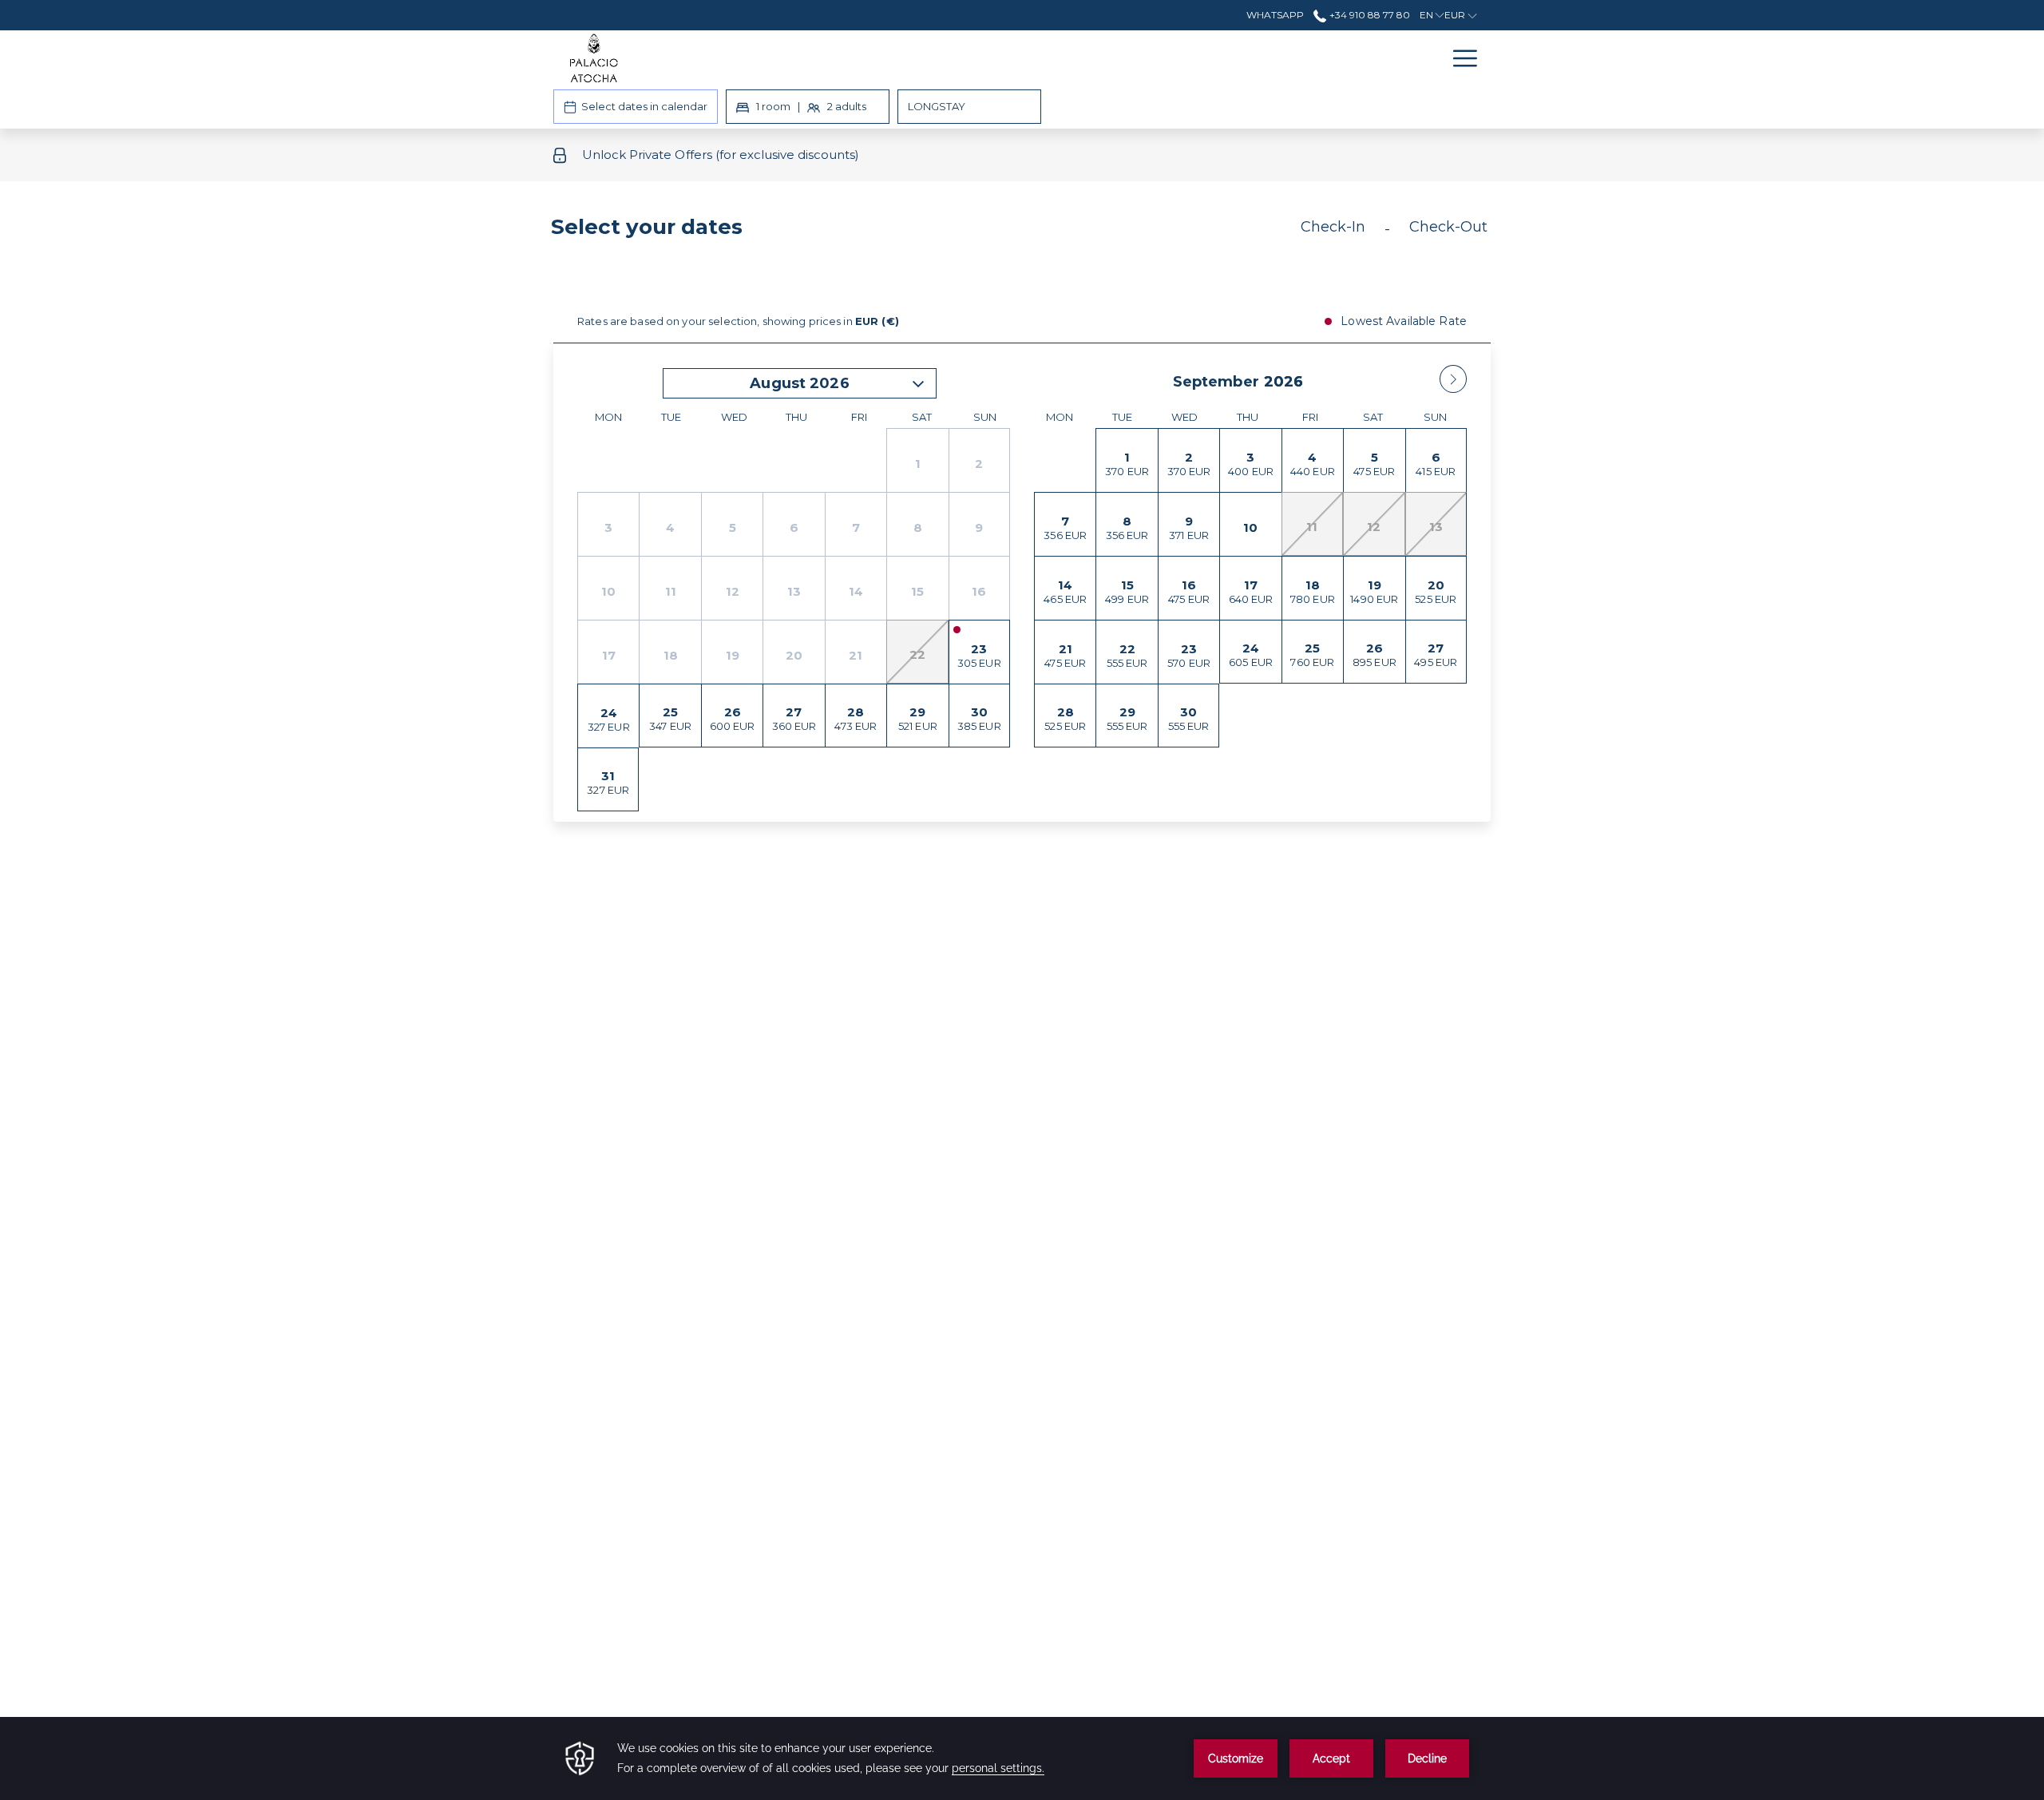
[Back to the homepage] (594, 58)
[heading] (863, 233)
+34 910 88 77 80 (1368, 15)
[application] (1022, 1758)
